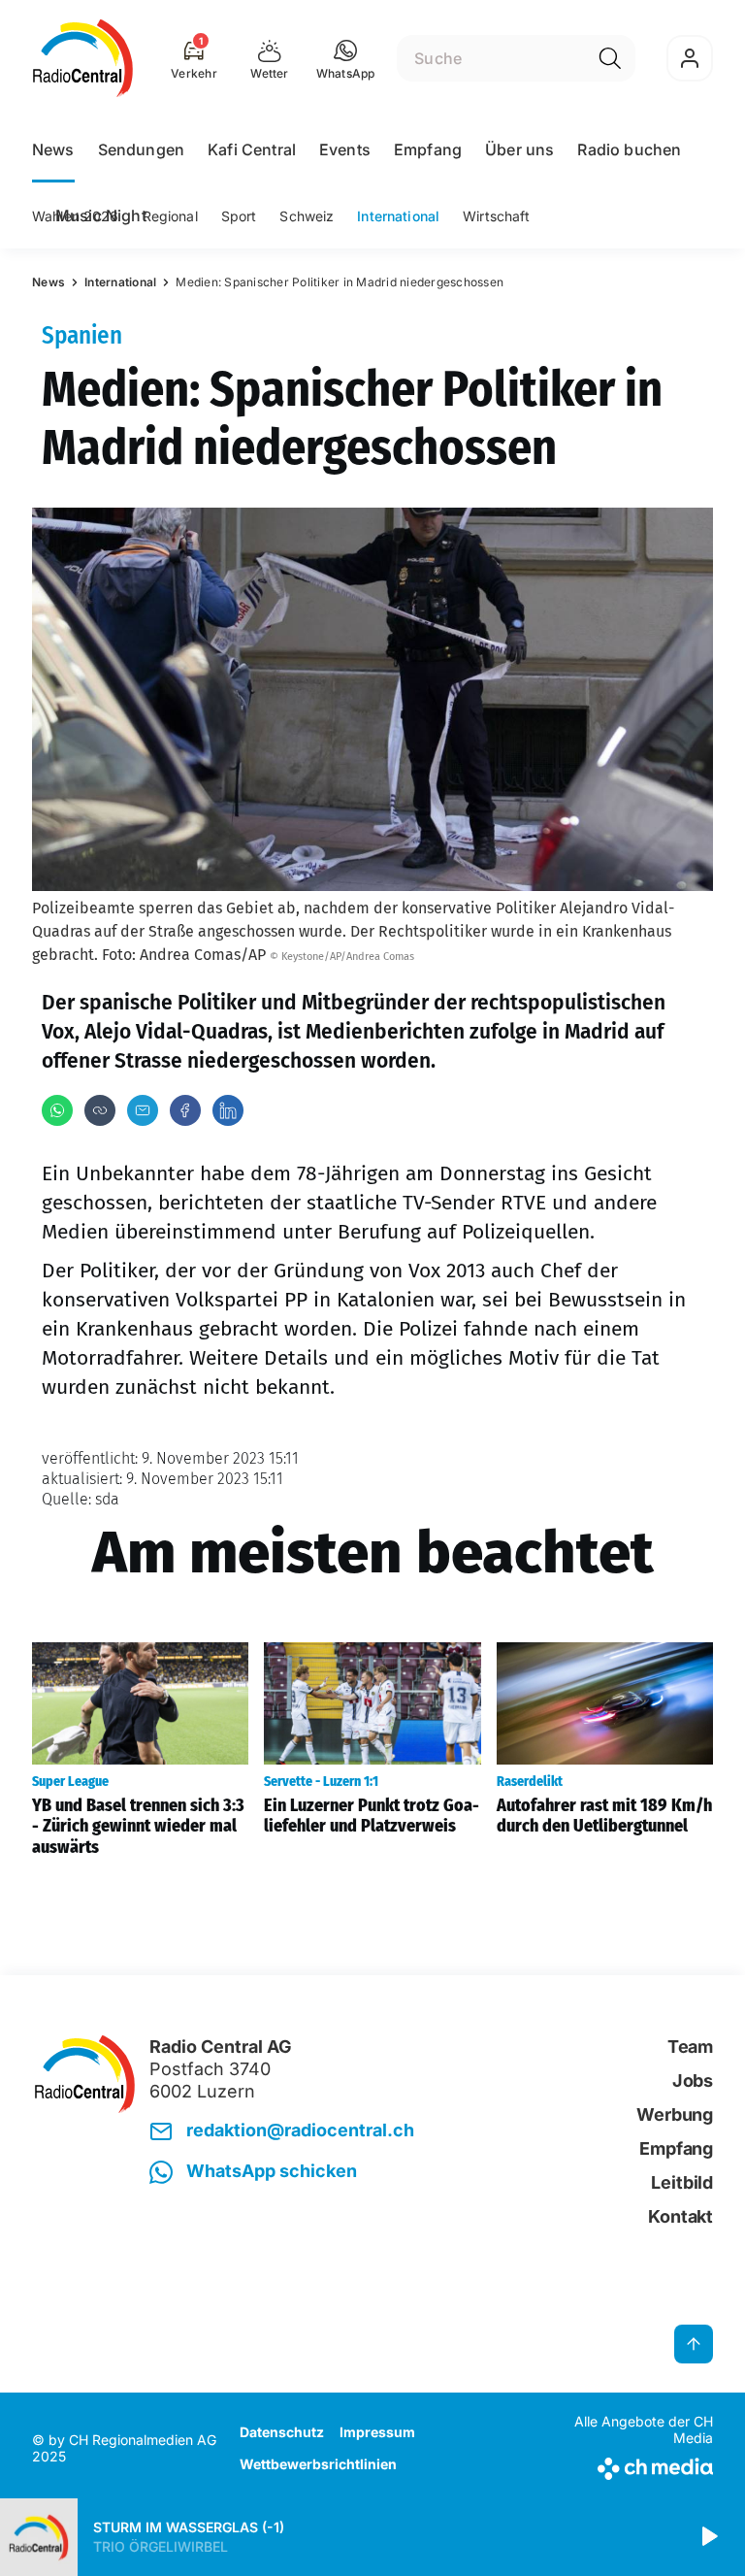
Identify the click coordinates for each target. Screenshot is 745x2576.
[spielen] (708, 2537)
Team (690, 2047)
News (53, 149)
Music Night (101, 215)
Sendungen (141, 149)
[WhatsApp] (57, 1110)
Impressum (377, 2432)
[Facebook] (185, 1110)
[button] (346, 58)
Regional (170, 216)
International (398, 216)
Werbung (675, 2114)
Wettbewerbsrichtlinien (318, 2464)
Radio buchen (629, 149)
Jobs (693, 2081)
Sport (239, 216)
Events (345, 149)
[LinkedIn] (228, 1110)
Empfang (428, 149)
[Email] (143, 1110)
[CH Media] (634, 2465)
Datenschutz (282, 2432)
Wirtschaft (496, 216)
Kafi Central (252, 149)
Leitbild (682, 2182)
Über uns (519, 149)
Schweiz (307, 216)
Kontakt (680, 2216)
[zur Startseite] (83, 58)
